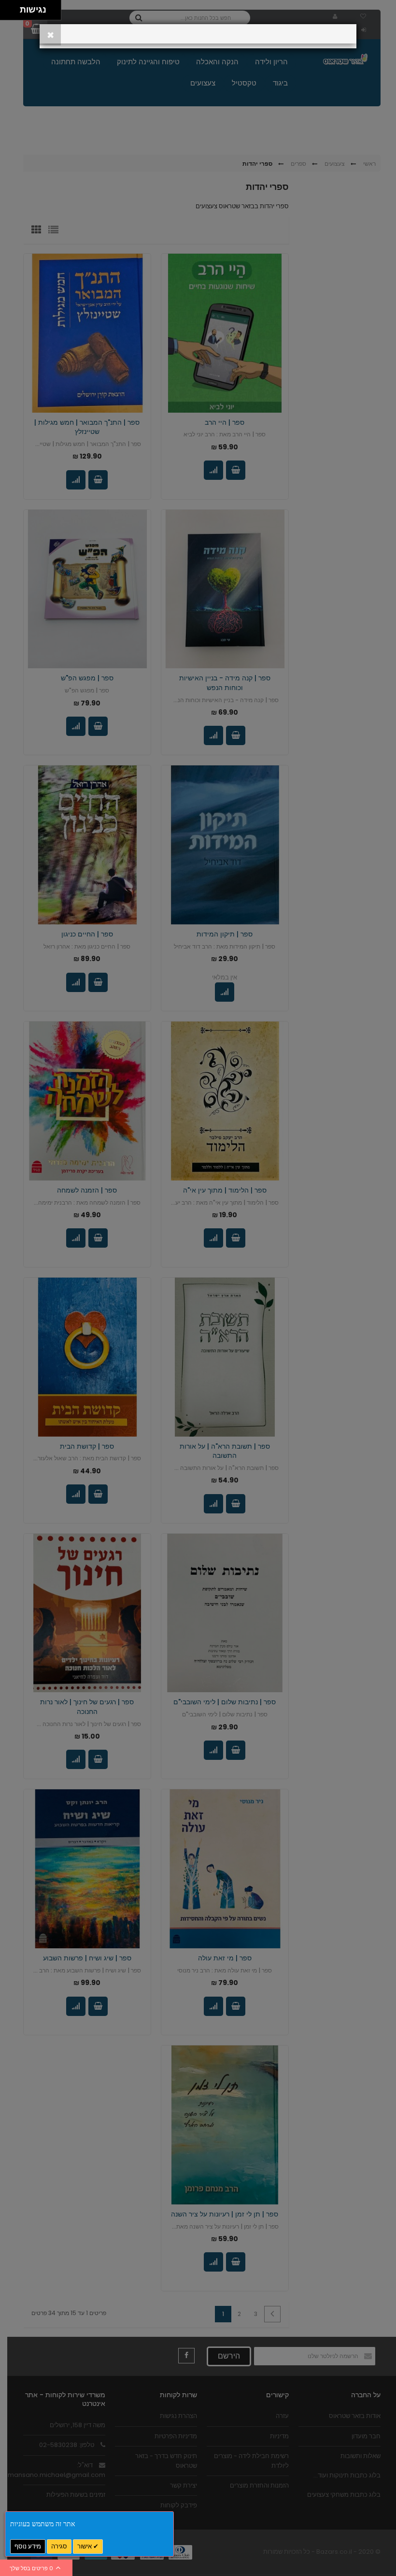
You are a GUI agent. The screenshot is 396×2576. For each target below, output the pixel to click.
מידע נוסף (28, 2546)
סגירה (59, 2546)
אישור (85, 2546)
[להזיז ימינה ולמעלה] (13, 7)
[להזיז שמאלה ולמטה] (7, 13)
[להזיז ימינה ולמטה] (13, 13)
